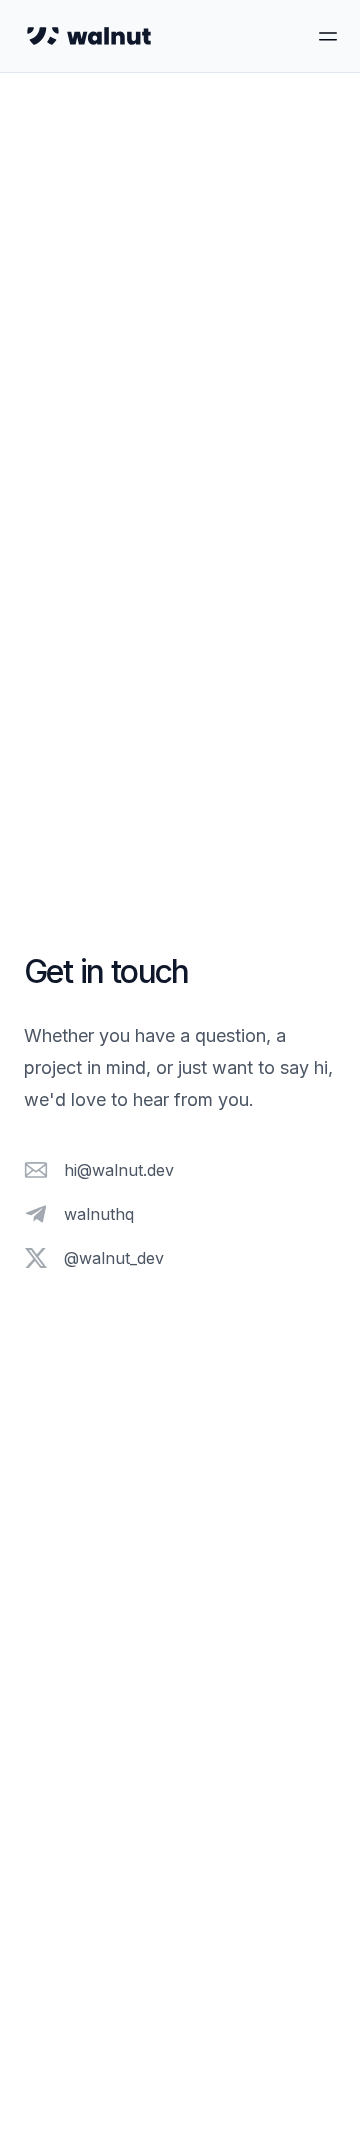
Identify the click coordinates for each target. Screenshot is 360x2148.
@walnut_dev (114, 1258)
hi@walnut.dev (119, 1170)
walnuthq (99, 1214)
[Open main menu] (316, 36)
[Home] (89, 36)
